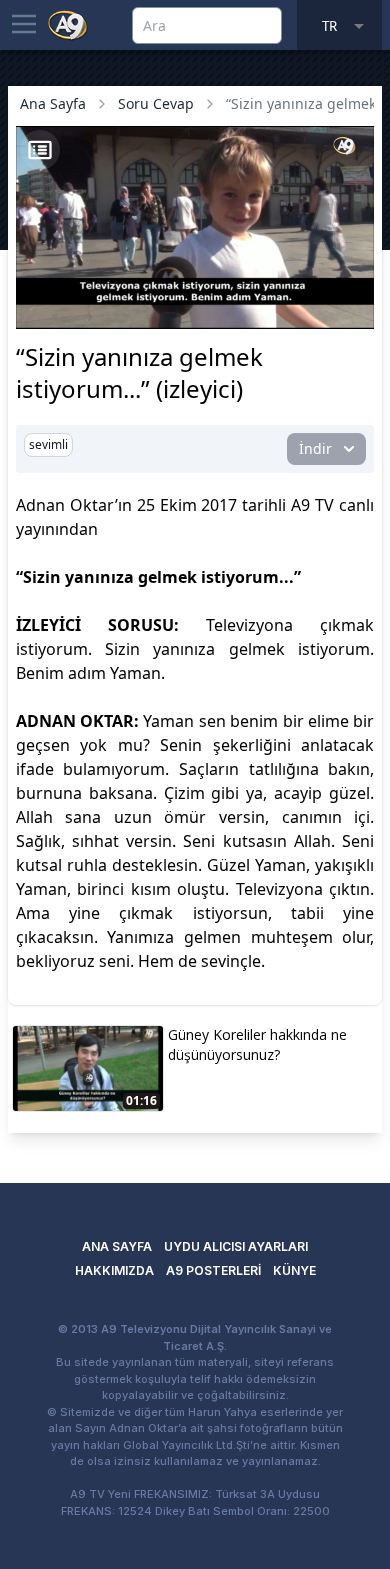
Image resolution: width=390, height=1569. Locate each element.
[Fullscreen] (356, 311)
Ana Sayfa (53, 103)
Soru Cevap (156, 103)
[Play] (34, 283)
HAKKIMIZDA (114, 1270)
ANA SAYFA (117, 1246)
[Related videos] (40, 150)
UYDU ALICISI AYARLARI (236, 1246)
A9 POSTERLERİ (213, 1270)
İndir (315, 448)
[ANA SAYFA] (68, 24)
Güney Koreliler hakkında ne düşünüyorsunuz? (257, 1044)
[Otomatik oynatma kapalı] (38, 311)
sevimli (48, 444)
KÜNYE (294, 1270)
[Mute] (68, 283)
